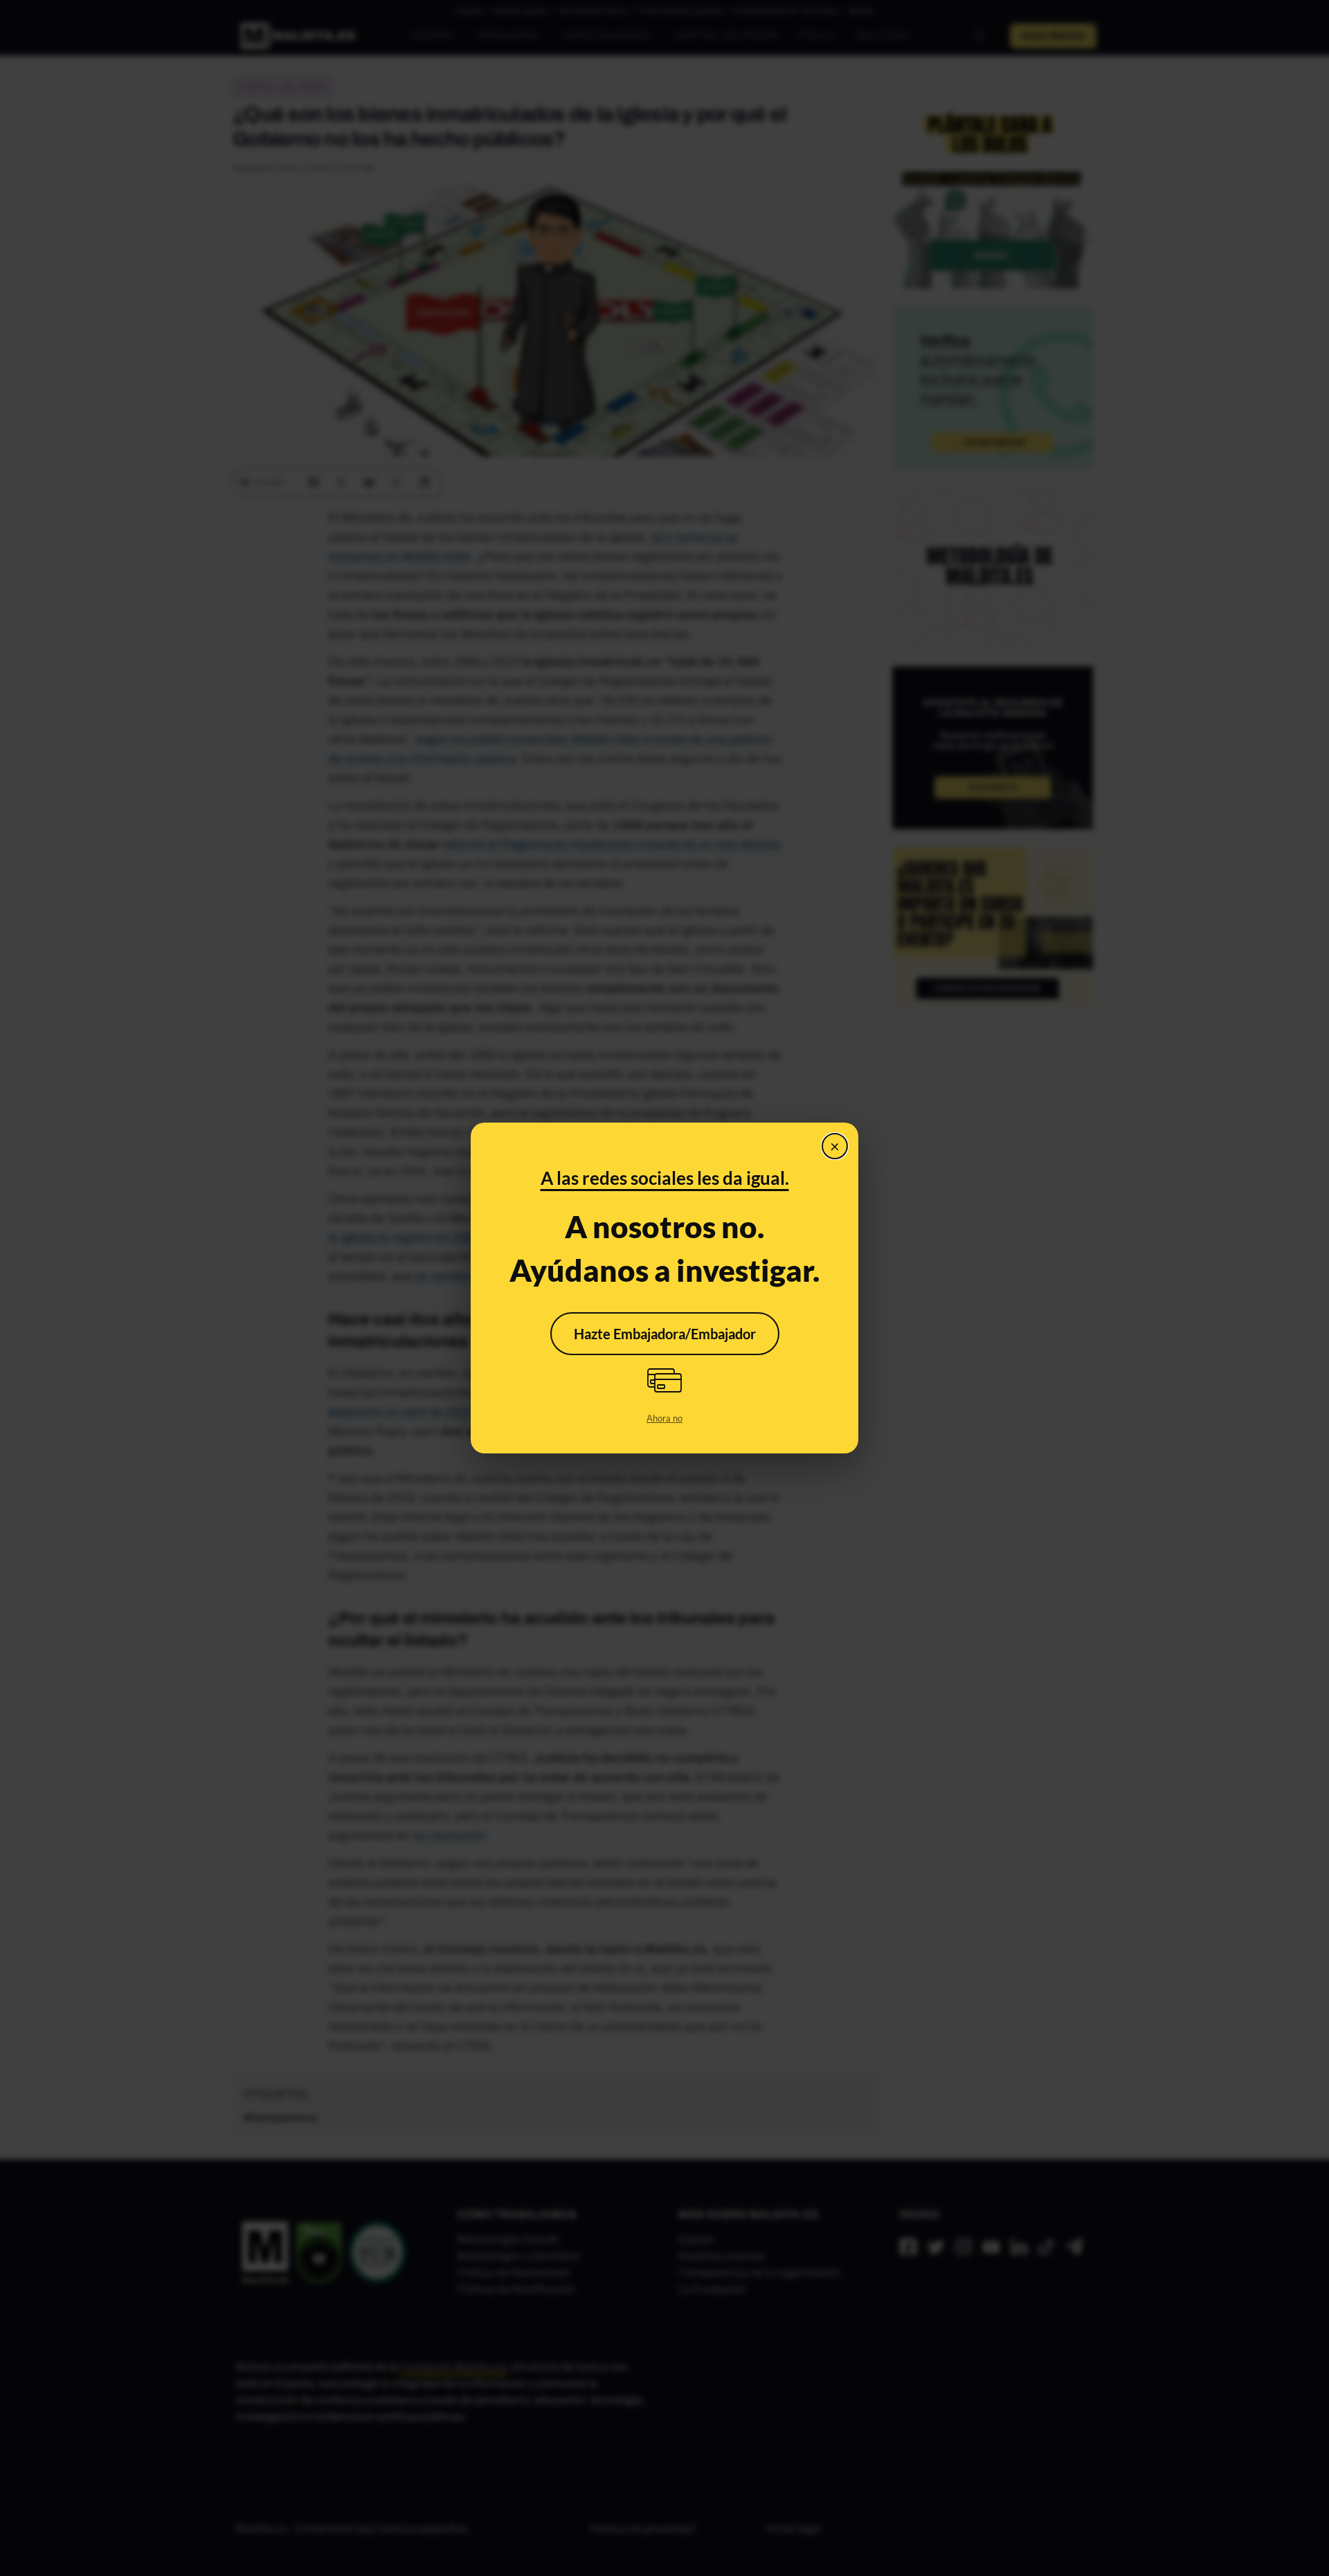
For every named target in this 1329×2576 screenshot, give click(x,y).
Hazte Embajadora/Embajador (665, 1334)
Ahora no (664, 1418)
